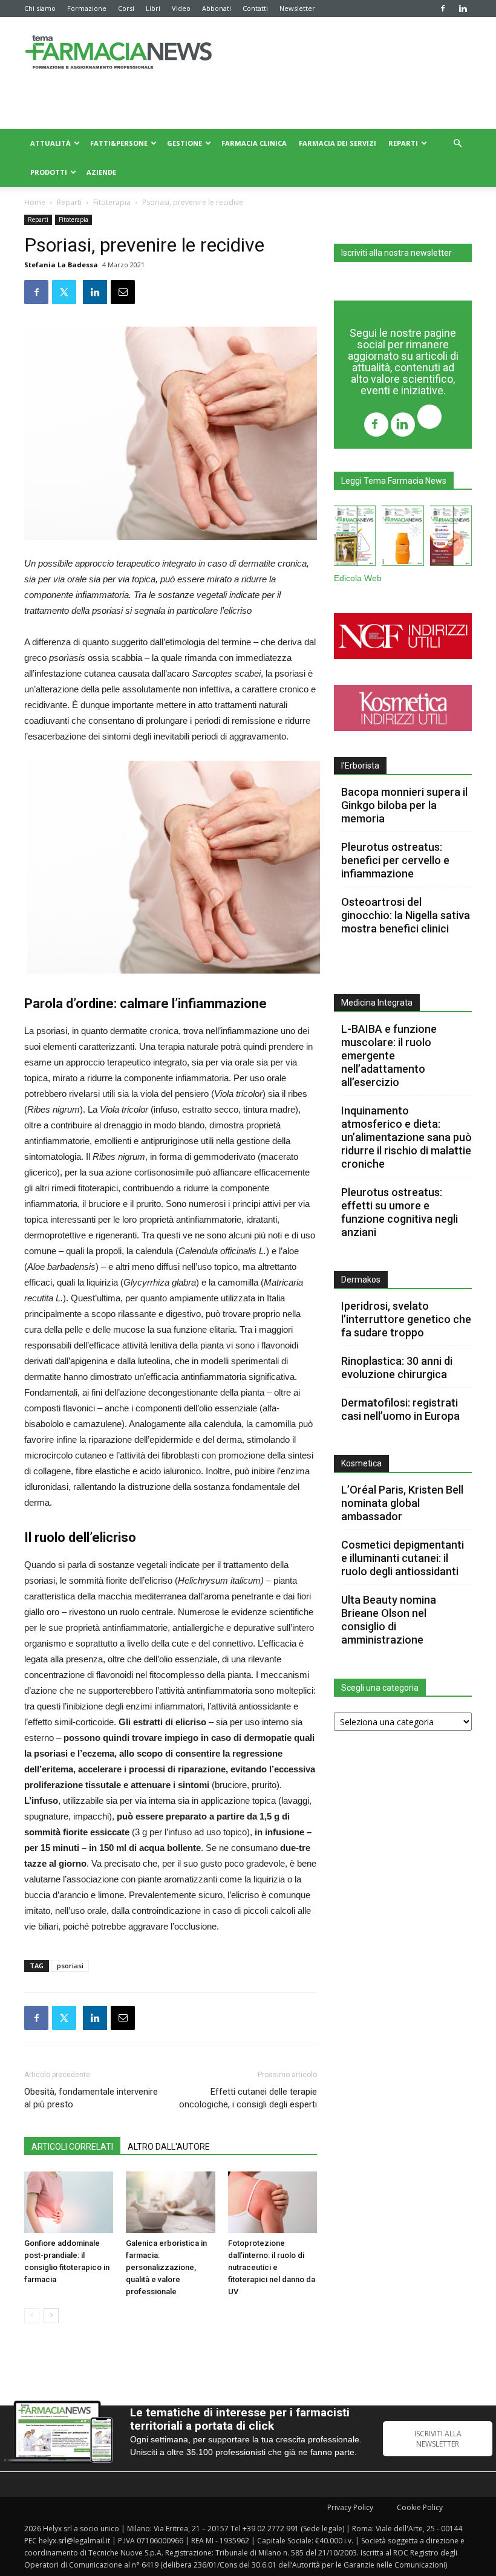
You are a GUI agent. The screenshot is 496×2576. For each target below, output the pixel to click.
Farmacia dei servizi (338, 143)
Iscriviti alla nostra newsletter (396, 253)
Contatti (255, 8)
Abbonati (217, 8)
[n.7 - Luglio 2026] (355, 538)
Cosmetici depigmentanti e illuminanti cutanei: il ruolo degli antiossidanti (403, 1558)
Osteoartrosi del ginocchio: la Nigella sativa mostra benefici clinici (406, 915)
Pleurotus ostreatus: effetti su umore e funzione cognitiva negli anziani (400, 1212)
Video (181, 8)
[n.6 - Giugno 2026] (403, 538)
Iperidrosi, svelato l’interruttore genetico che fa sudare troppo (406, 1319)
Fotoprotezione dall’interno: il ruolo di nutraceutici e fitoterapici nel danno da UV (272, 2267)
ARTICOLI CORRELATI (72, 2147)
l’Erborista (360, 766)
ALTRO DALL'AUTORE (169, 2147)
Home (35, 202)
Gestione (184, 143)
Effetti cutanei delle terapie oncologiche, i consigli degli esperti (248, 2098)
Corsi (126, 8)
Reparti (403, 143)
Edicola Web (358, 578)
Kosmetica (361, 1463)
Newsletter (297, 8)
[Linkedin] (463, 8)
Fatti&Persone (119, 143)
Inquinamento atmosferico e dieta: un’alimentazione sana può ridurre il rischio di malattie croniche (406, 1137)
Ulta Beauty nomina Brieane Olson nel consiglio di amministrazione (389, 1620)
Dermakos (361, 1280)
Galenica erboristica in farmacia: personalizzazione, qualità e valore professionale (166, 2267)
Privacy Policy (350, 2507)
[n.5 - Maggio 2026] (451, 538)
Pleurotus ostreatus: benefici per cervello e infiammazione (395, 860)
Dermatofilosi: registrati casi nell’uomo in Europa (400, 1409)
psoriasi (70, 1966)
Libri (153, 8)
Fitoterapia (112, 202)
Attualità (51, 143)
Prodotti (49, 172)
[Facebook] (443, 8)
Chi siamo (40, 8)
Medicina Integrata (377, 1003)
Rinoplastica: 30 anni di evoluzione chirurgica (397, 1368)
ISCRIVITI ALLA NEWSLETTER (438, 2439)
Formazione (87, 8)
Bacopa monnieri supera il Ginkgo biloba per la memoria (404, 805)
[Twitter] (429, 418)
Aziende (101, 172)
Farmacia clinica (254, 143)
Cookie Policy (420, 2507)
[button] (457, 144)
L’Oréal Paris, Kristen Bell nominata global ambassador (402, 1503)
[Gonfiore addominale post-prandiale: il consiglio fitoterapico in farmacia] (69, 2202)
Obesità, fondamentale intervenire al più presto (91, 2098)
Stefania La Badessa (61, 265)
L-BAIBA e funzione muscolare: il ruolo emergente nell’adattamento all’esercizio (389, 1055)
